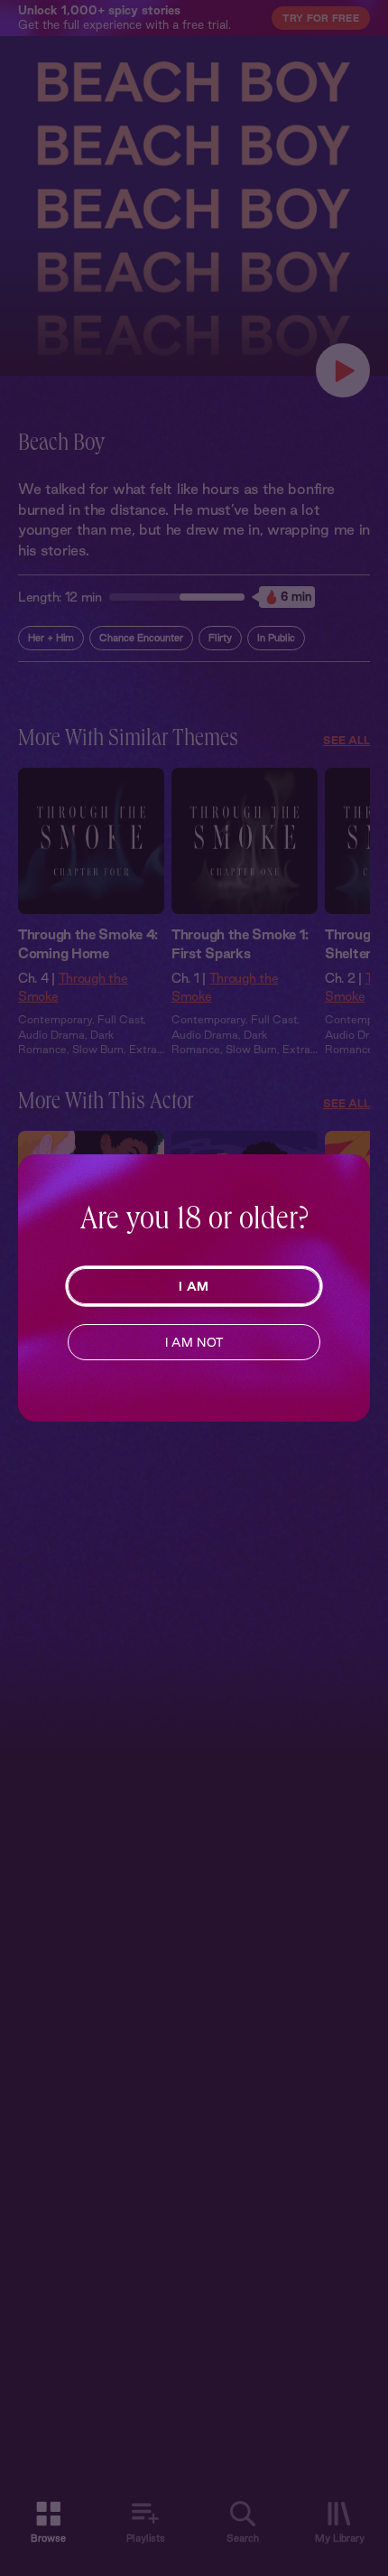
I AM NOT (194, 1342)
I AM (194, 1286)
